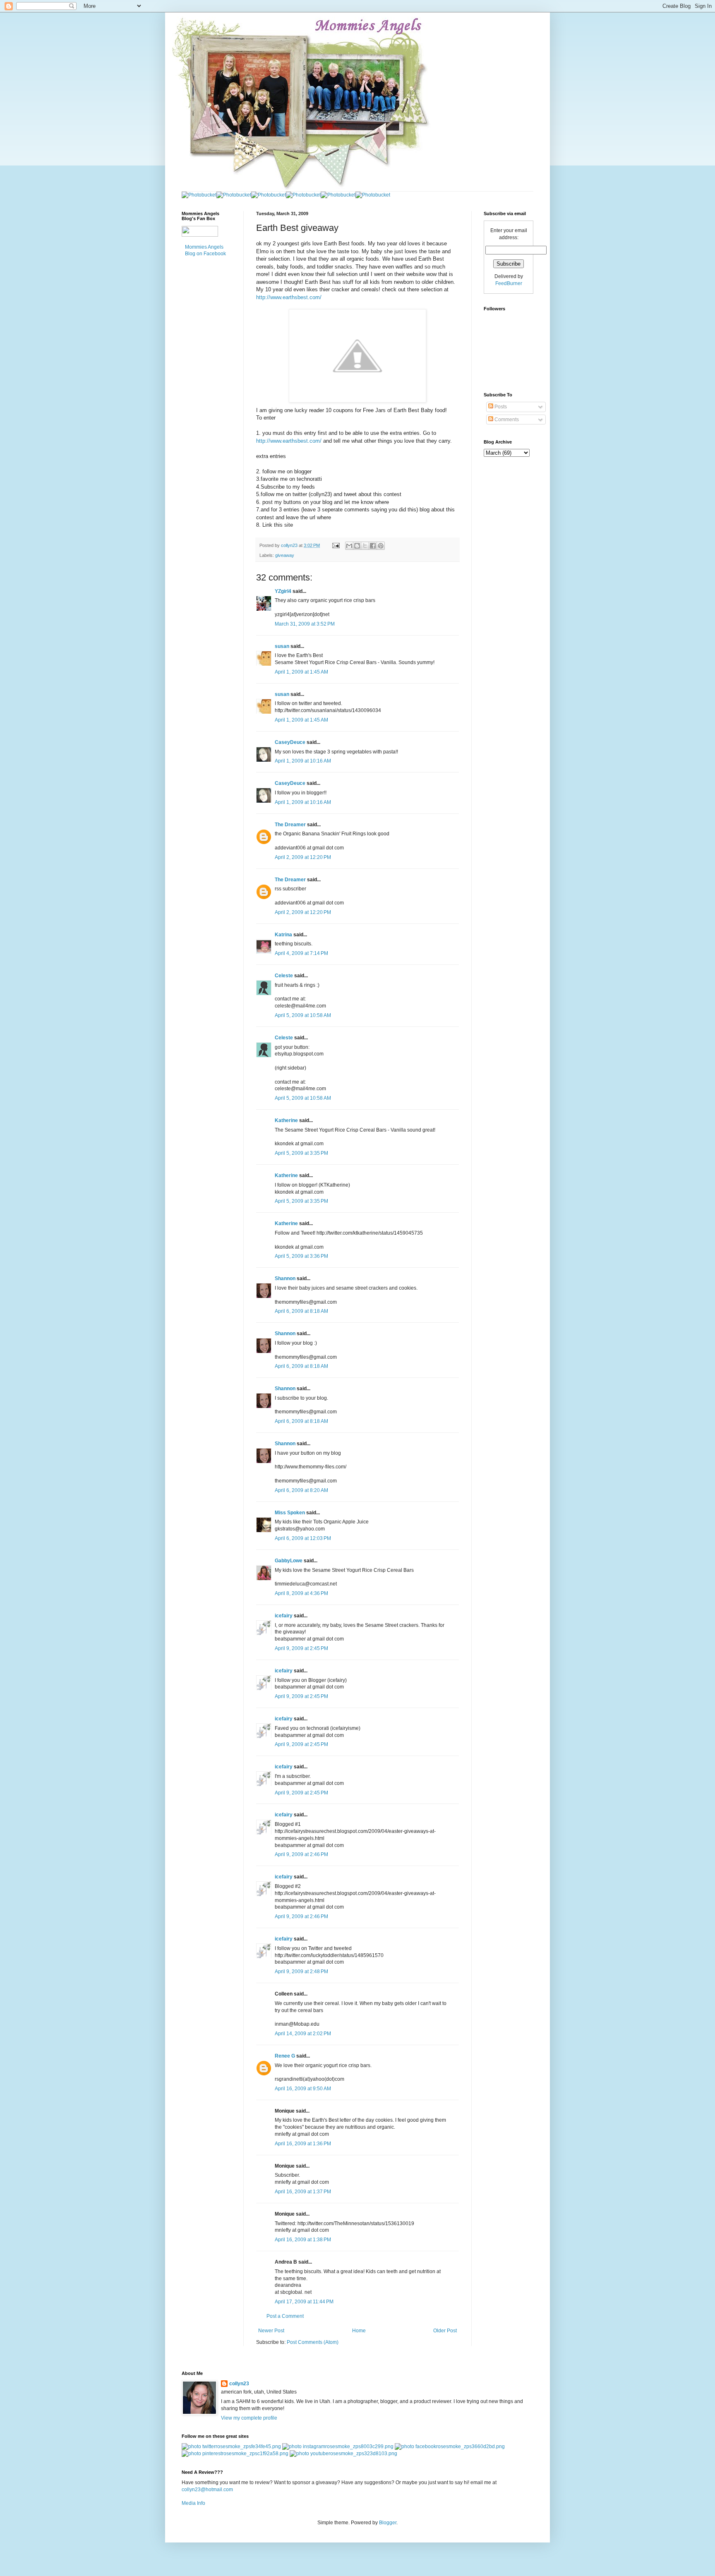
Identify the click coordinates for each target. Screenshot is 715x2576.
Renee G (285, 2056)
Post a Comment (285, 2316)
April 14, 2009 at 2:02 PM (303, 2034)
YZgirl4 (283, 591)
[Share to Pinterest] (381, 546)
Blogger (388, 2523)
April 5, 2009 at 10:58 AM (303, 1015)
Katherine (286, 1120)
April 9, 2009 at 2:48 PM (301, 1972)
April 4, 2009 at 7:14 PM (301, 953)
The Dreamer (290, 825)
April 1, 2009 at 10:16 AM (303, 761)
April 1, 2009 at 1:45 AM (301, 672)
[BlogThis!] (357, 546)
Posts (500, 407)
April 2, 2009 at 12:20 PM (303, 857)
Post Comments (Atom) (313, 2342)
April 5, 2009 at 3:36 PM (301, 1256)
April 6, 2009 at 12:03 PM (303, 1538)
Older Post (445, 2331)
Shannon (285, 1278)
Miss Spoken (290, 1513)
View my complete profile (249, 2418)
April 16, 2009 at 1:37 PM (303, 2192)
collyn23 (239, 2384)
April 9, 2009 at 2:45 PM (301, 1648)
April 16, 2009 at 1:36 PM (303, 2144)
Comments (506, 420)
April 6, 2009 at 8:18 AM (301, 1311)
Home (359, 2331)
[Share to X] (365, 546)
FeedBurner (509, 283)
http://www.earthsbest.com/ (289, 297)
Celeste (284, 976)
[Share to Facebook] (373, 546)
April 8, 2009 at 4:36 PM (301, 1593)
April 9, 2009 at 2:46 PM (301, 1854)
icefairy (284, 1616)
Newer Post (271, 2331)
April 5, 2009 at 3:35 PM (301, 1153)
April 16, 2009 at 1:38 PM (303, 2240)
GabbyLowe (289, 1561)
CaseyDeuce (290, 742)
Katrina (283, 935)
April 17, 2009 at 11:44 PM (304, 2302)
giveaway (285, 555)
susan (282, 646)
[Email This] (349, 546)
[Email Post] (336, 545)
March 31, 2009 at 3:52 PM (305, 624)
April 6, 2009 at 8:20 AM (301, 1490)
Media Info (193, 2503)
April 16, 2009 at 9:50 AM (303, 2089)
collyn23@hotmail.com (207, 2490)
